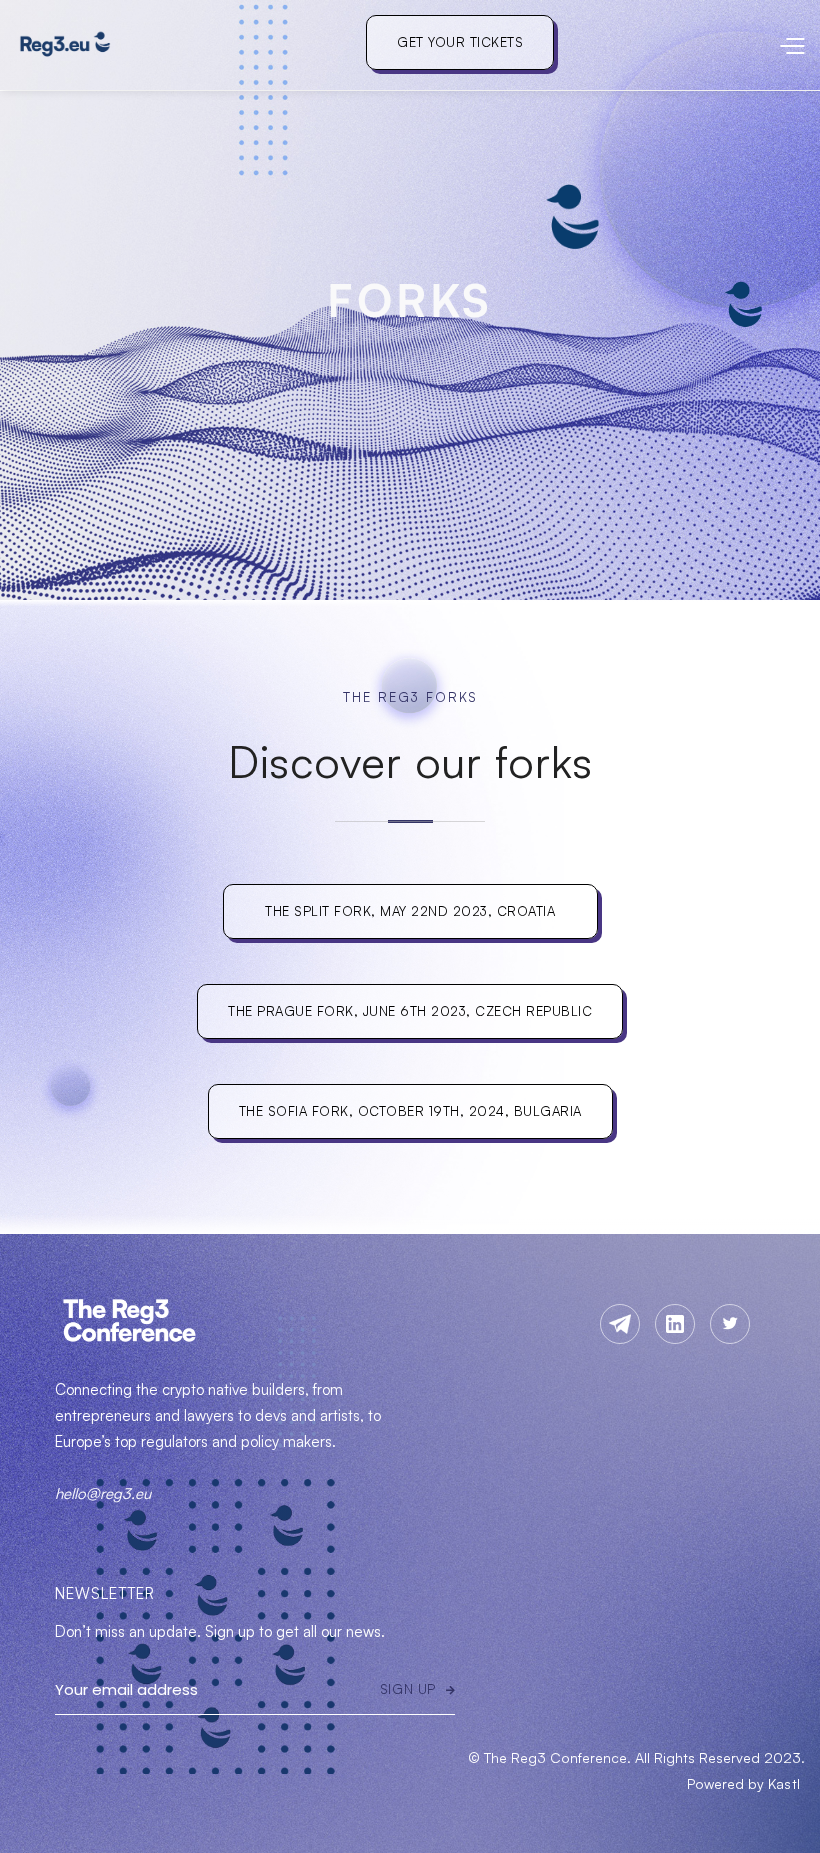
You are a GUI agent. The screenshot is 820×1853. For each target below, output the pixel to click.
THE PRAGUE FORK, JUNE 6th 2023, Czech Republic (410, 1011)
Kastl (784, 1783)
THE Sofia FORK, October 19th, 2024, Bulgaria (410, 1111)
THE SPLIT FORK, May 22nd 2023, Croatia (410, 911)
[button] (679, 44)
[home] (65, 44)
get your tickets (460, 42)
